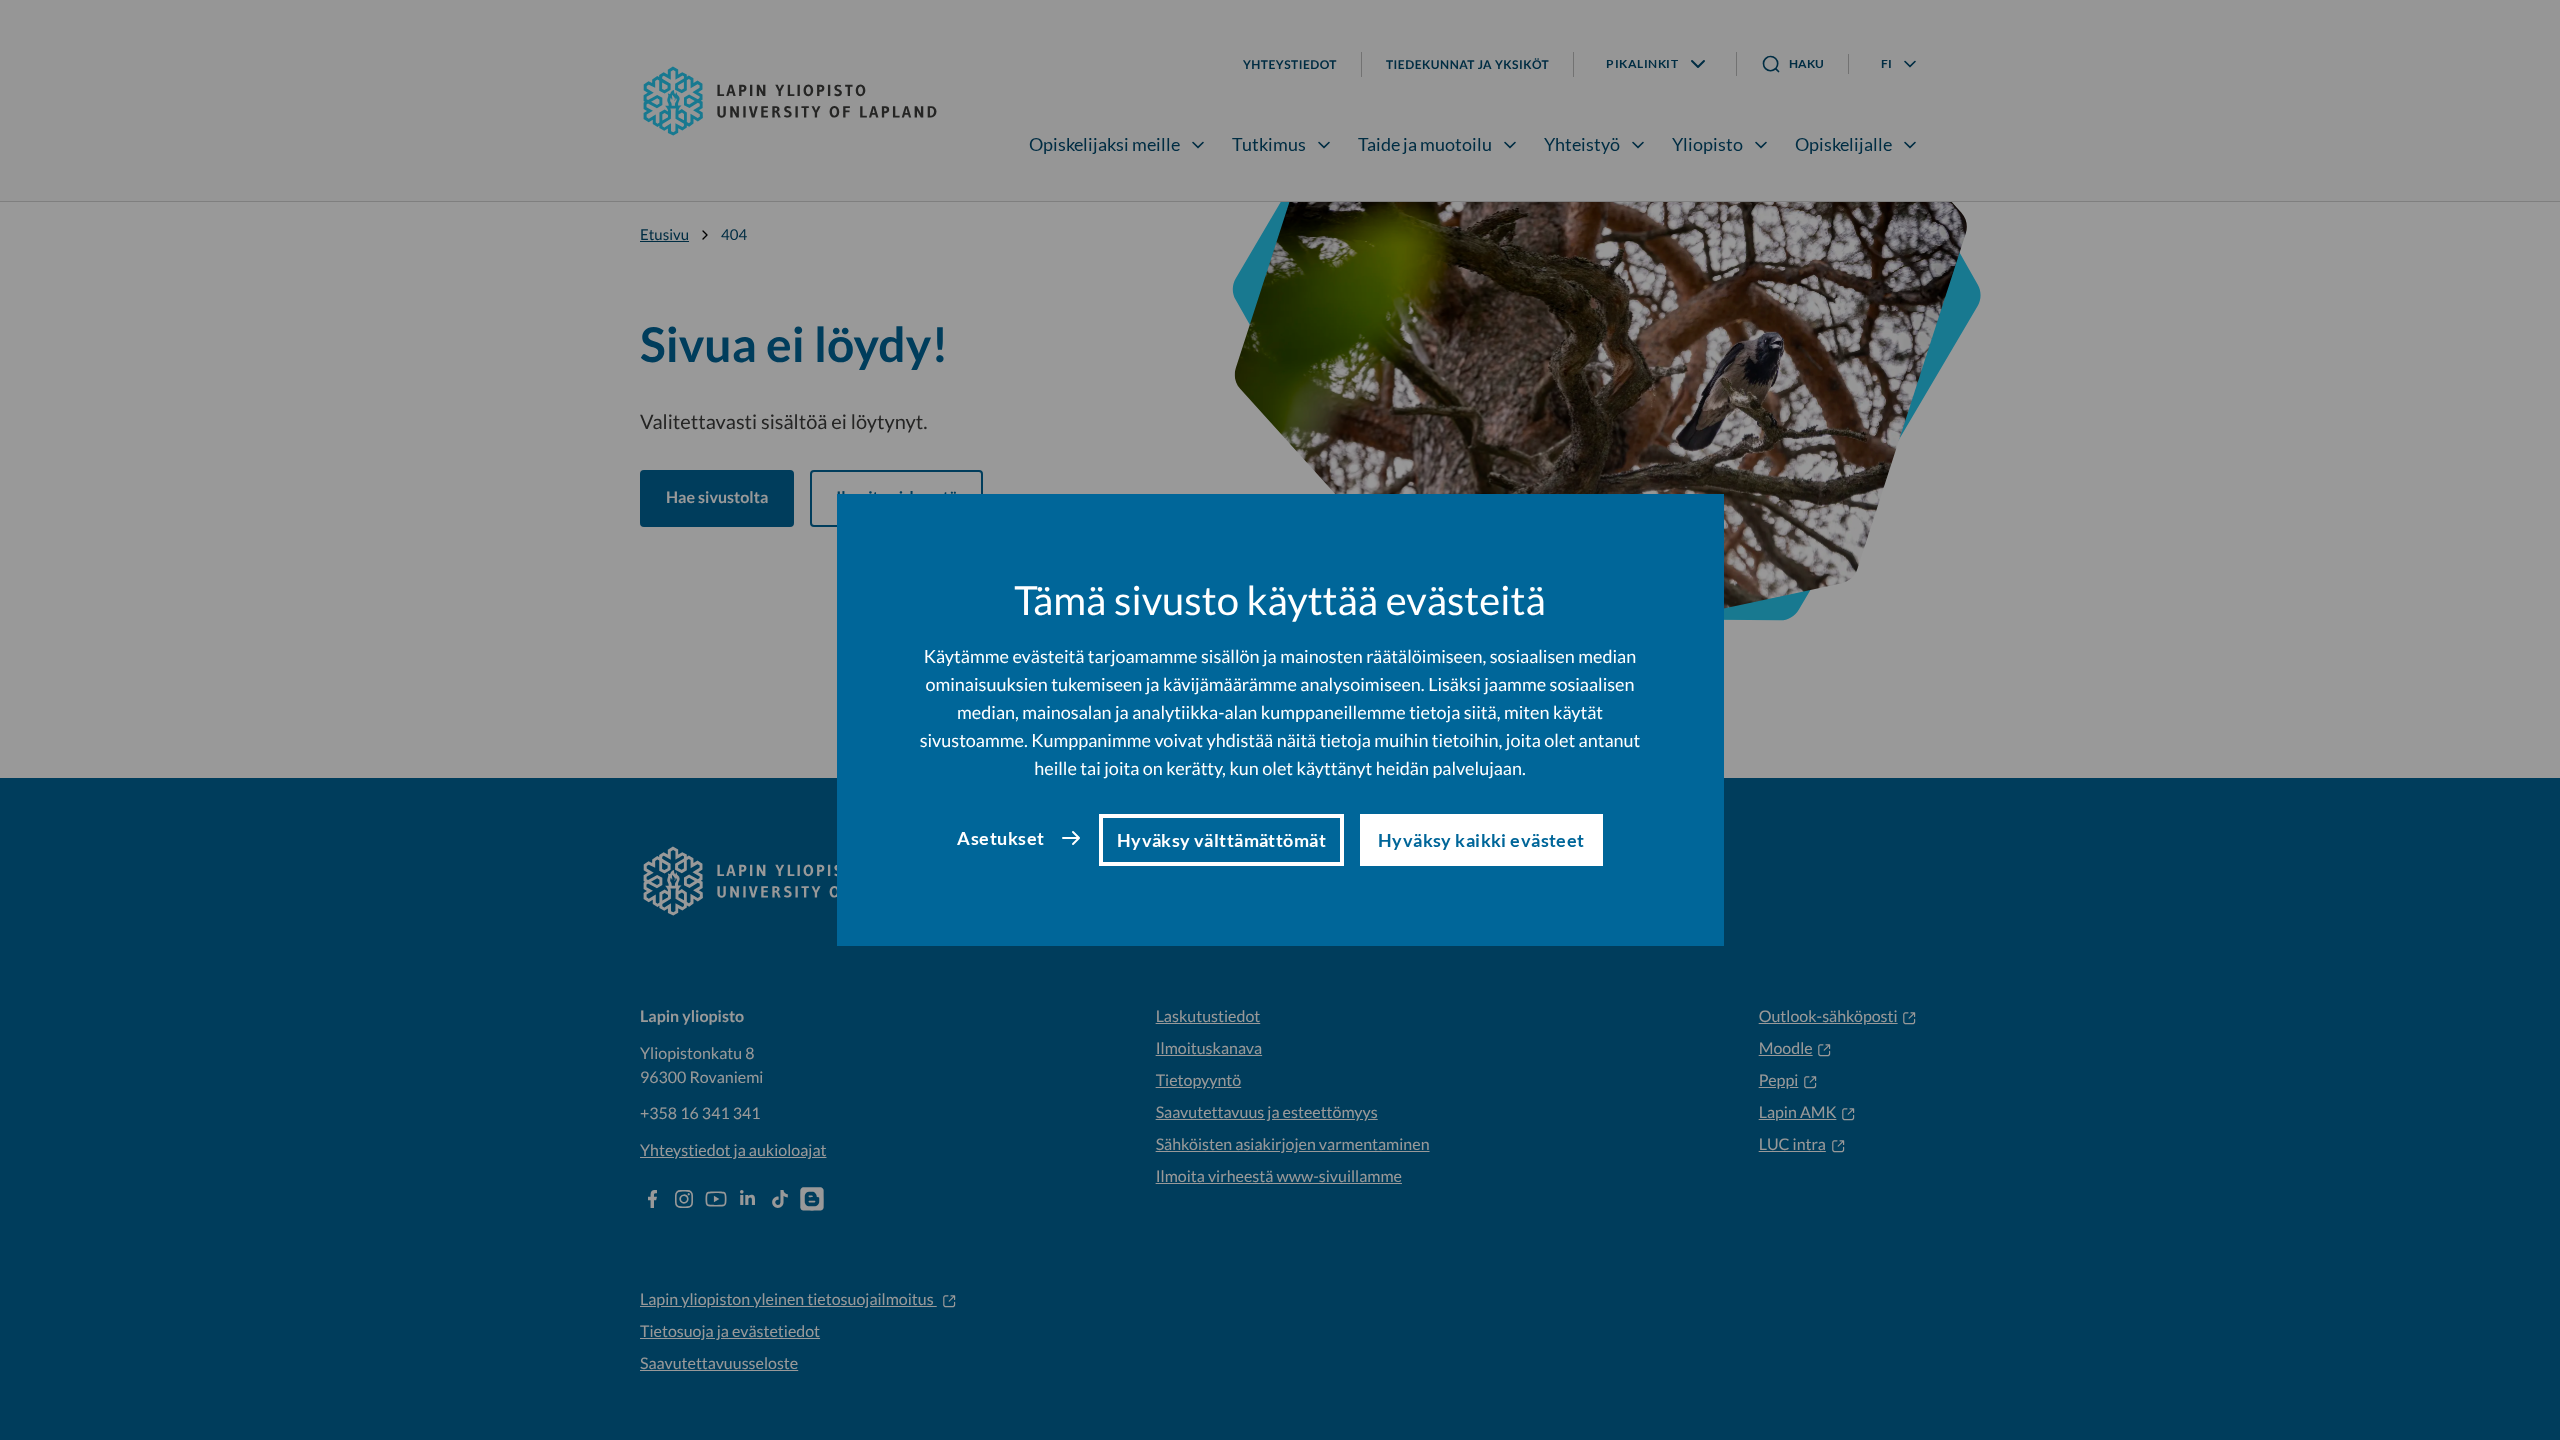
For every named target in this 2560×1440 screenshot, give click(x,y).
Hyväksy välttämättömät (1221, 840)
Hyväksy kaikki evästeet (1481, 840)
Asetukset (1000, 838)
